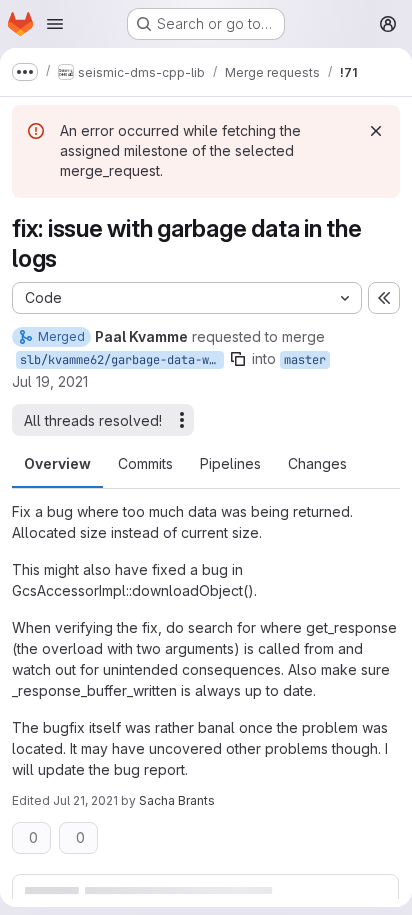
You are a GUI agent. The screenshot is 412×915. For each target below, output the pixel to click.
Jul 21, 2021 (85, 800)
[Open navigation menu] (55, 24)
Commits (145, 463)
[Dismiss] (376, 131)
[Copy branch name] (238, 359)
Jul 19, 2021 (50, 381)
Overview (57, 463)
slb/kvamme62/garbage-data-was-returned (122, 360)
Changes (317, 463)
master (305, 360)
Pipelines (230, 463)
